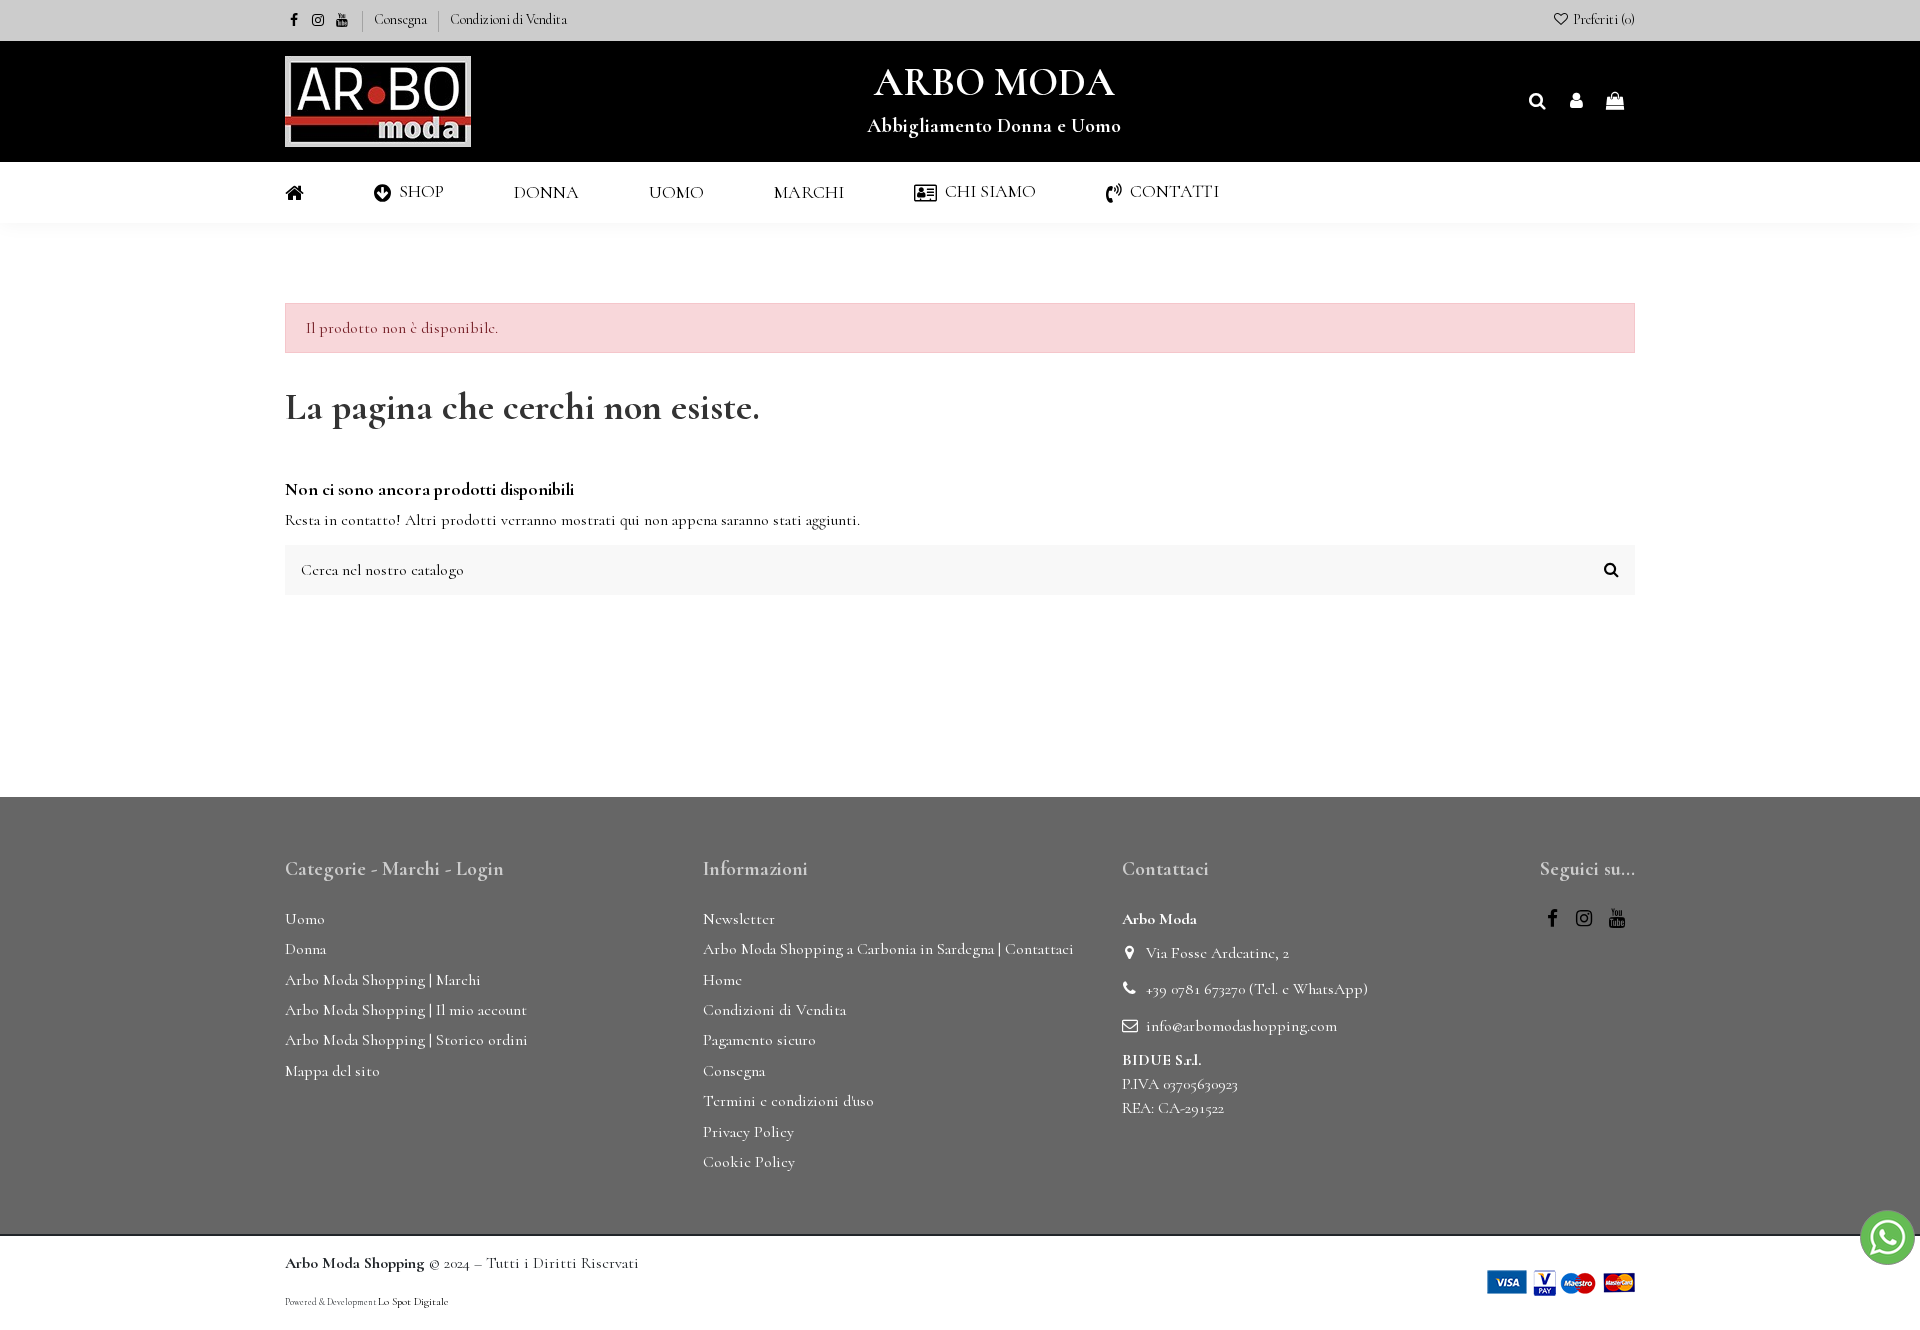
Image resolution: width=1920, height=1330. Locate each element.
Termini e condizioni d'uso (788, 1101)
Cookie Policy (749, 1162)
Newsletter (739, 919)
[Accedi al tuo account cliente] (1576, 102)
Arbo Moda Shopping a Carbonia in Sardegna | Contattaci (888, 949)
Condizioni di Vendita (508, 19)
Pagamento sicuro (759, 1040)
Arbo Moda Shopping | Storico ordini (406, 1040)
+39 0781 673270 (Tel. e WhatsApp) (1257, 989)
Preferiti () (1602, 19)
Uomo (305, 919)
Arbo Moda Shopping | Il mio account (406, 1010)
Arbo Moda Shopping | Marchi (383, 980)
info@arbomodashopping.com (1241, 1026)
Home (722, 980)
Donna (305, 949)
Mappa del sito (332, 1071)
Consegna (402, 19)
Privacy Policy (748, 1132)
